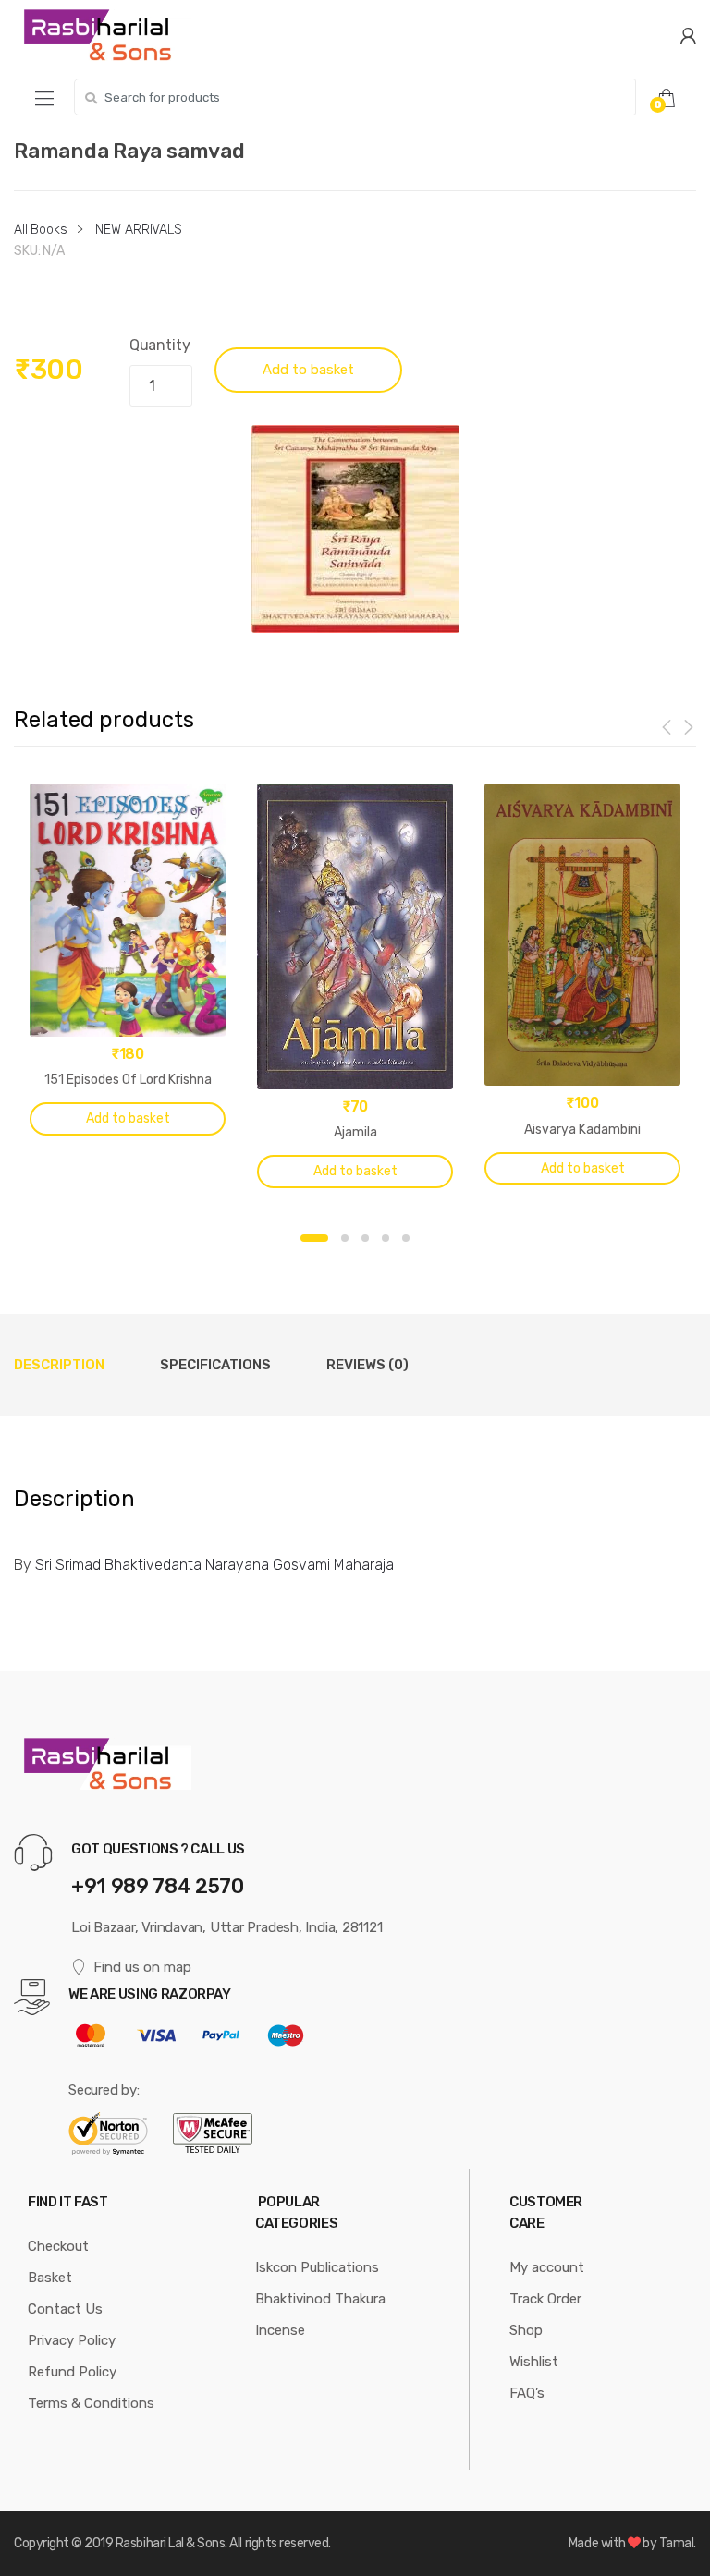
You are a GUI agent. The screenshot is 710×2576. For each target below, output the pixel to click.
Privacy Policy (72, 2340)
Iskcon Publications (317, 2267)
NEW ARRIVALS (138, 230)
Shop (526, 2330)
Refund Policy (72, 2372)
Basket (50, 2278)
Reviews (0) (367, 1365)
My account (547, 2267)
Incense (280, 2330)
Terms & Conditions (91, 2403)
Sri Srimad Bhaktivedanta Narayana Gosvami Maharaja (214, 1565)
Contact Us (65, 2309)
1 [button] (314, 1238)
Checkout (58, 2246)
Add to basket (308, 370)
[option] (355, 529)
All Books (41, 230)
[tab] (59, 1365)
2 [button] (345, 1238)
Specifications (215, 1365)
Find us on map (142, 1967)
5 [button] (406, 1238)
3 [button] (365, 1238)
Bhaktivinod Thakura (320, 2299)
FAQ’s (527, 2393)
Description (59, 1365)
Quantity (160, 345)
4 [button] (386, 1238)
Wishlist (534, 2362)
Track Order (545, 2299)
